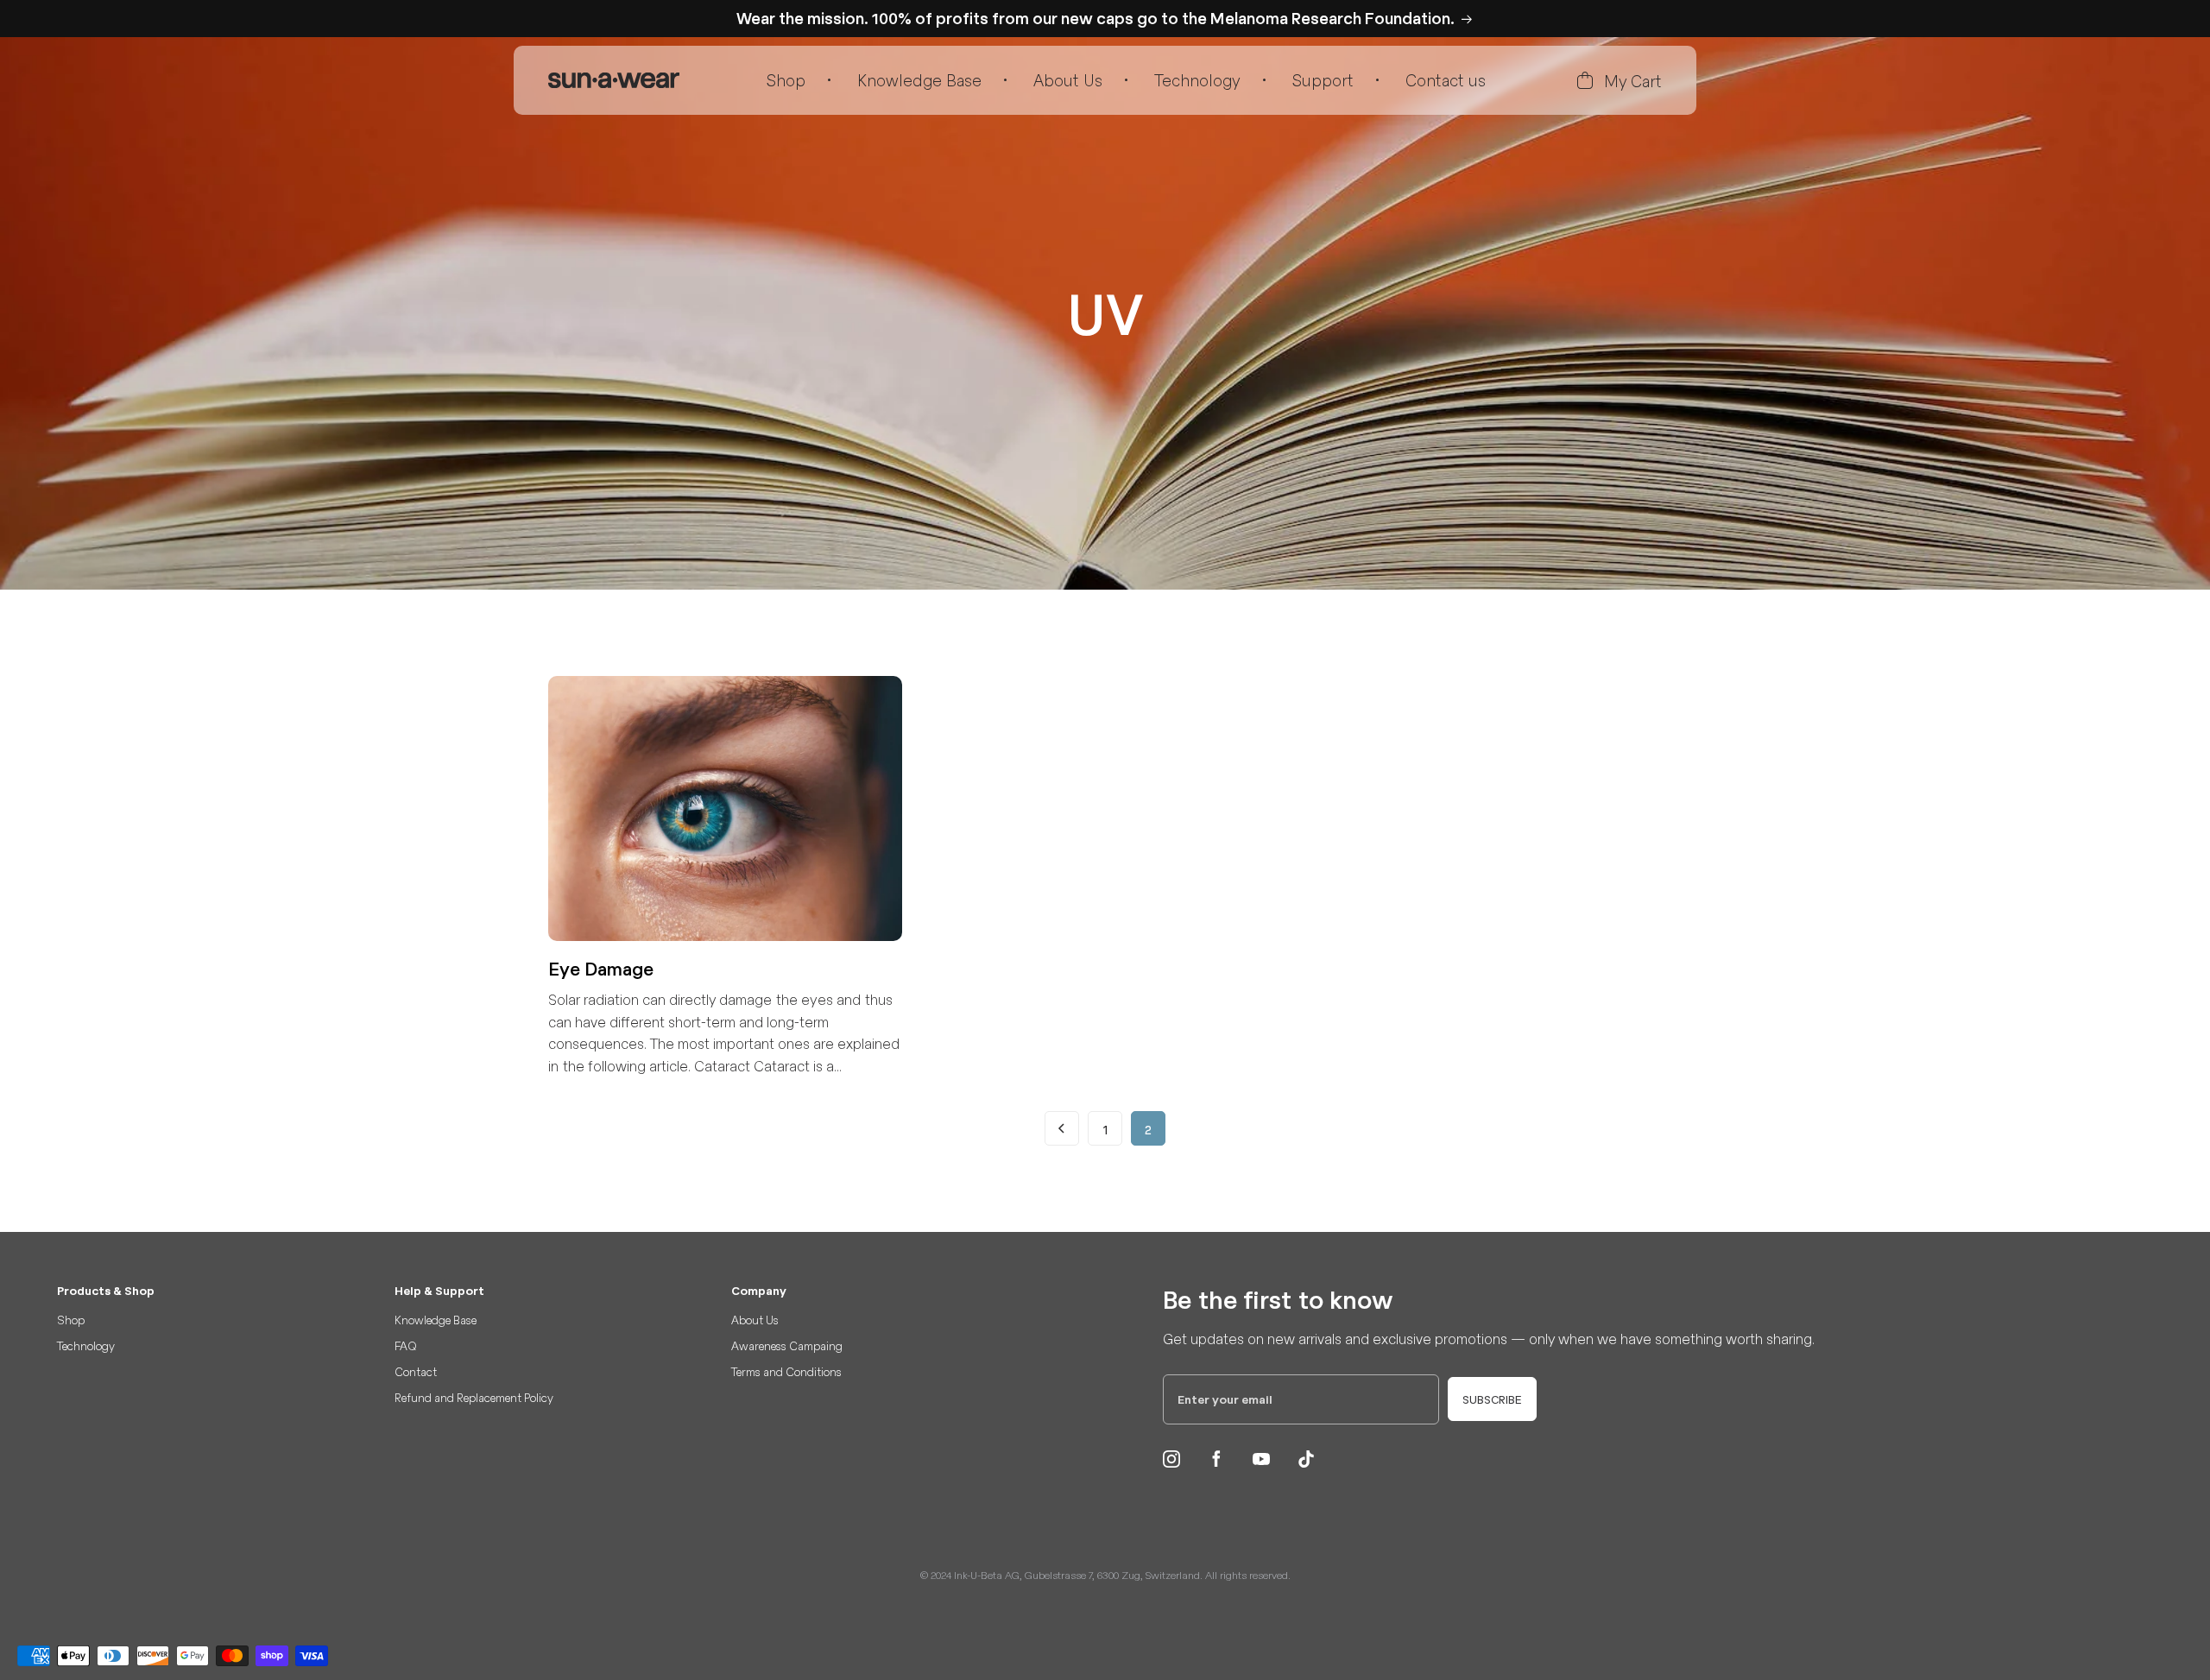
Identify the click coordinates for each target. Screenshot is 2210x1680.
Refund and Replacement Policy (474, 1397)
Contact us (1446, 80)
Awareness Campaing (787, 1345)
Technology (1197, 80)
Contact (416, 1371)
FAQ (406, 1345)
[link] (1062, 1128)
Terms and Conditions (786, 1371)
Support (1323, 80)
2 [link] (1148, 1129)
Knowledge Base (919, 80)
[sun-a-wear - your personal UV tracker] (614, 80)
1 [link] (1105, 1129)
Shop (786, 80)
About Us (1068, 80)
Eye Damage (601, 969)
